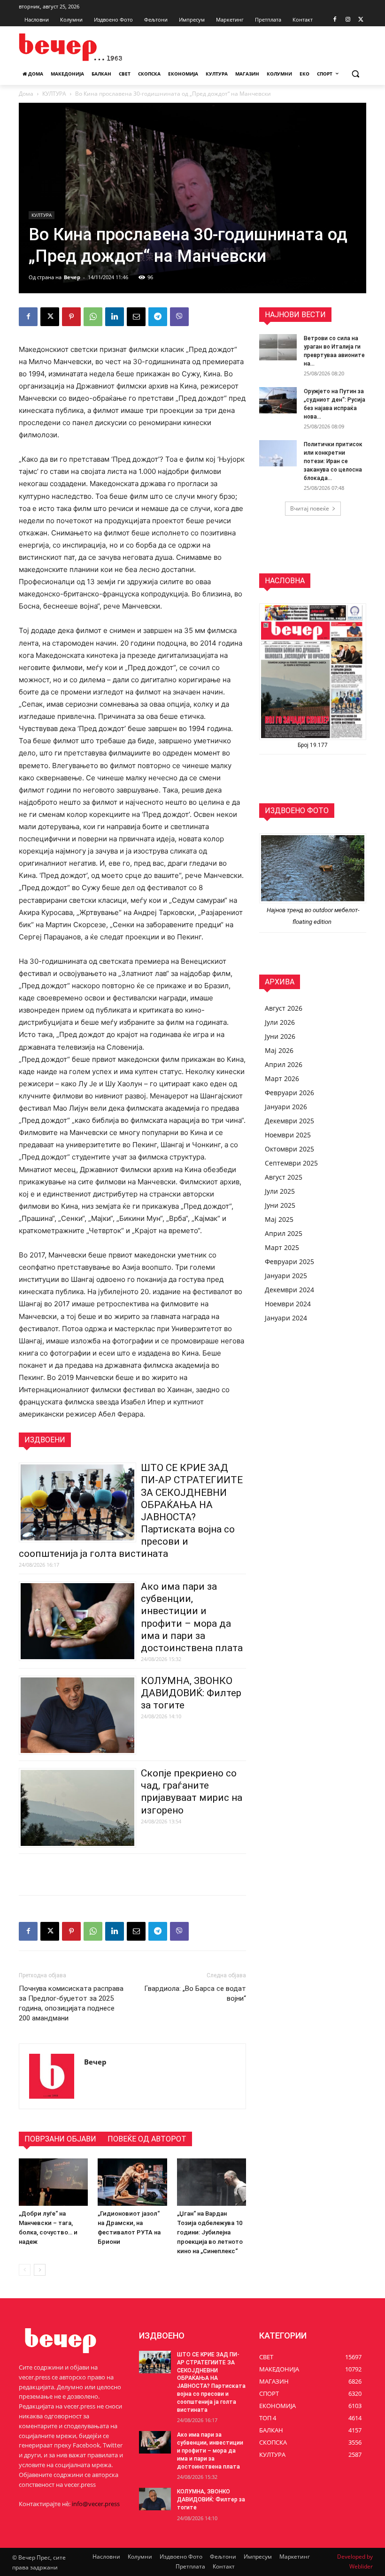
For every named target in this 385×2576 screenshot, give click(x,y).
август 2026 (284, 1008)
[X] (361, 20)
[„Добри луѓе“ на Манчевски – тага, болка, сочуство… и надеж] (53, 2182)
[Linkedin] (115, 317)
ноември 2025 (288, 1135)
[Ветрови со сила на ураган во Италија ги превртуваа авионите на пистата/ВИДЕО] (278, 347)
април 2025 (284, 1233)
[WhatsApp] (93, 317)
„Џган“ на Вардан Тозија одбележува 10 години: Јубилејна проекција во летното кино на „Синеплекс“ (210, 2232)
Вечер (72, 277)
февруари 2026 (289, 1093)
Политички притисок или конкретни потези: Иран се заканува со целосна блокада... (333, 461)
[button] (355, 74)
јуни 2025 (280, 1205)
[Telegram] (158, 317)
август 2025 (284, 1177)
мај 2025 (279, 1219)
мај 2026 (279, 1050)
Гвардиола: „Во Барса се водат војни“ (195, 1993)
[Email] (136, 317)
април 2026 (284, 1064)
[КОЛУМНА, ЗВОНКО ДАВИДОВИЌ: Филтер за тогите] (155, 2499)
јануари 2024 (286, 1318)
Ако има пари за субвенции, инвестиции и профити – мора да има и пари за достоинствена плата (210, 2450)
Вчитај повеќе (310, 508)
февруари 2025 (289, 1261)
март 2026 (282, 1078)
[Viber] (179, 317)
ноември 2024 (288, 1304)
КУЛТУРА (54, 94)
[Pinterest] (71, 317)
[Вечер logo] (83, 47)
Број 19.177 (313, 745)
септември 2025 (291, 1163)
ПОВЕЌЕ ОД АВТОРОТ (147, 2139)
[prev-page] (25, 2270)
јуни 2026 (280, 1036)
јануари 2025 (286, 1276)
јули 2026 (280, 1022)
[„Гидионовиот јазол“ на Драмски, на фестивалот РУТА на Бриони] (132, 2182)
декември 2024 (289, 1290)
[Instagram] (348, 20)
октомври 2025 (289, 1149)
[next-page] (40, 2270)
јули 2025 (280, 1191)
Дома (26, 94)
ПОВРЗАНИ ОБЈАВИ (60, 2139)
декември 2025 (289, 1121)
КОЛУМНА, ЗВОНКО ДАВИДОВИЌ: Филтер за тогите (191, 1693)
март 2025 (282, 1247)
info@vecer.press (96, 2504)
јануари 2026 (286, 1107)
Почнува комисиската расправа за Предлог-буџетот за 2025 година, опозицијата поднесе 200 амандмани (71, 2003)
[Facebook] (335, 20)
